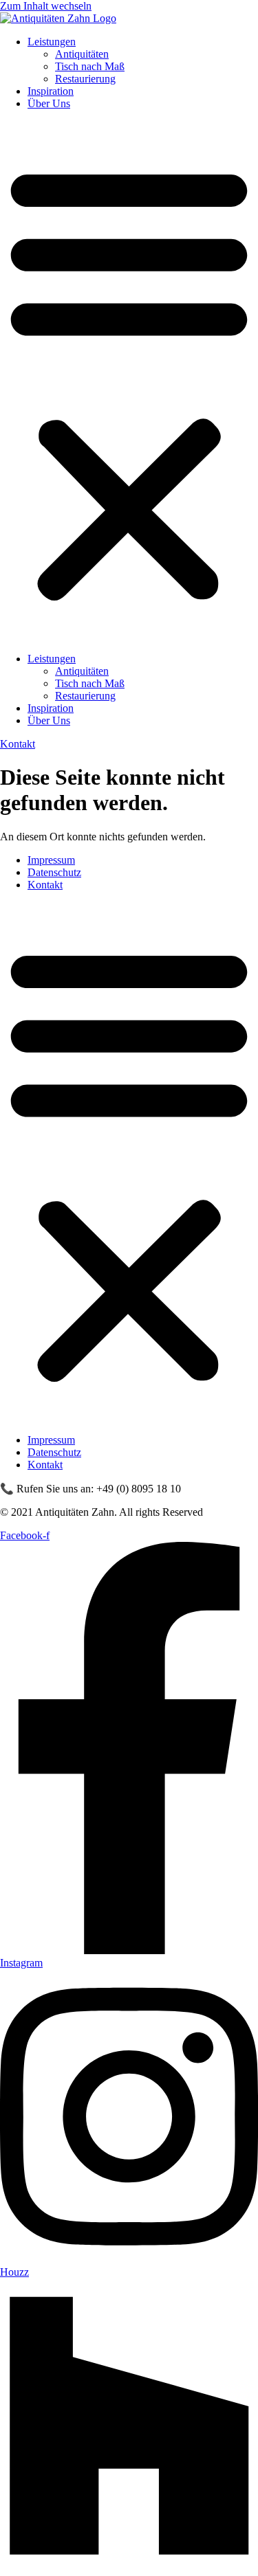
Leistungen (52, 42)
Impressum (51, 860)
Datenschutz (54, 872)
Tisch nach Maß (90, 66)
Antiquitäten (82, 54)
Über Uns (49, 103)
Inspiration (51, 91)
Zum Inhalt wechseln (46, 6)
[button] (129, 381)
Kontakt (45, 885)
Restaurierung (85, 79)
